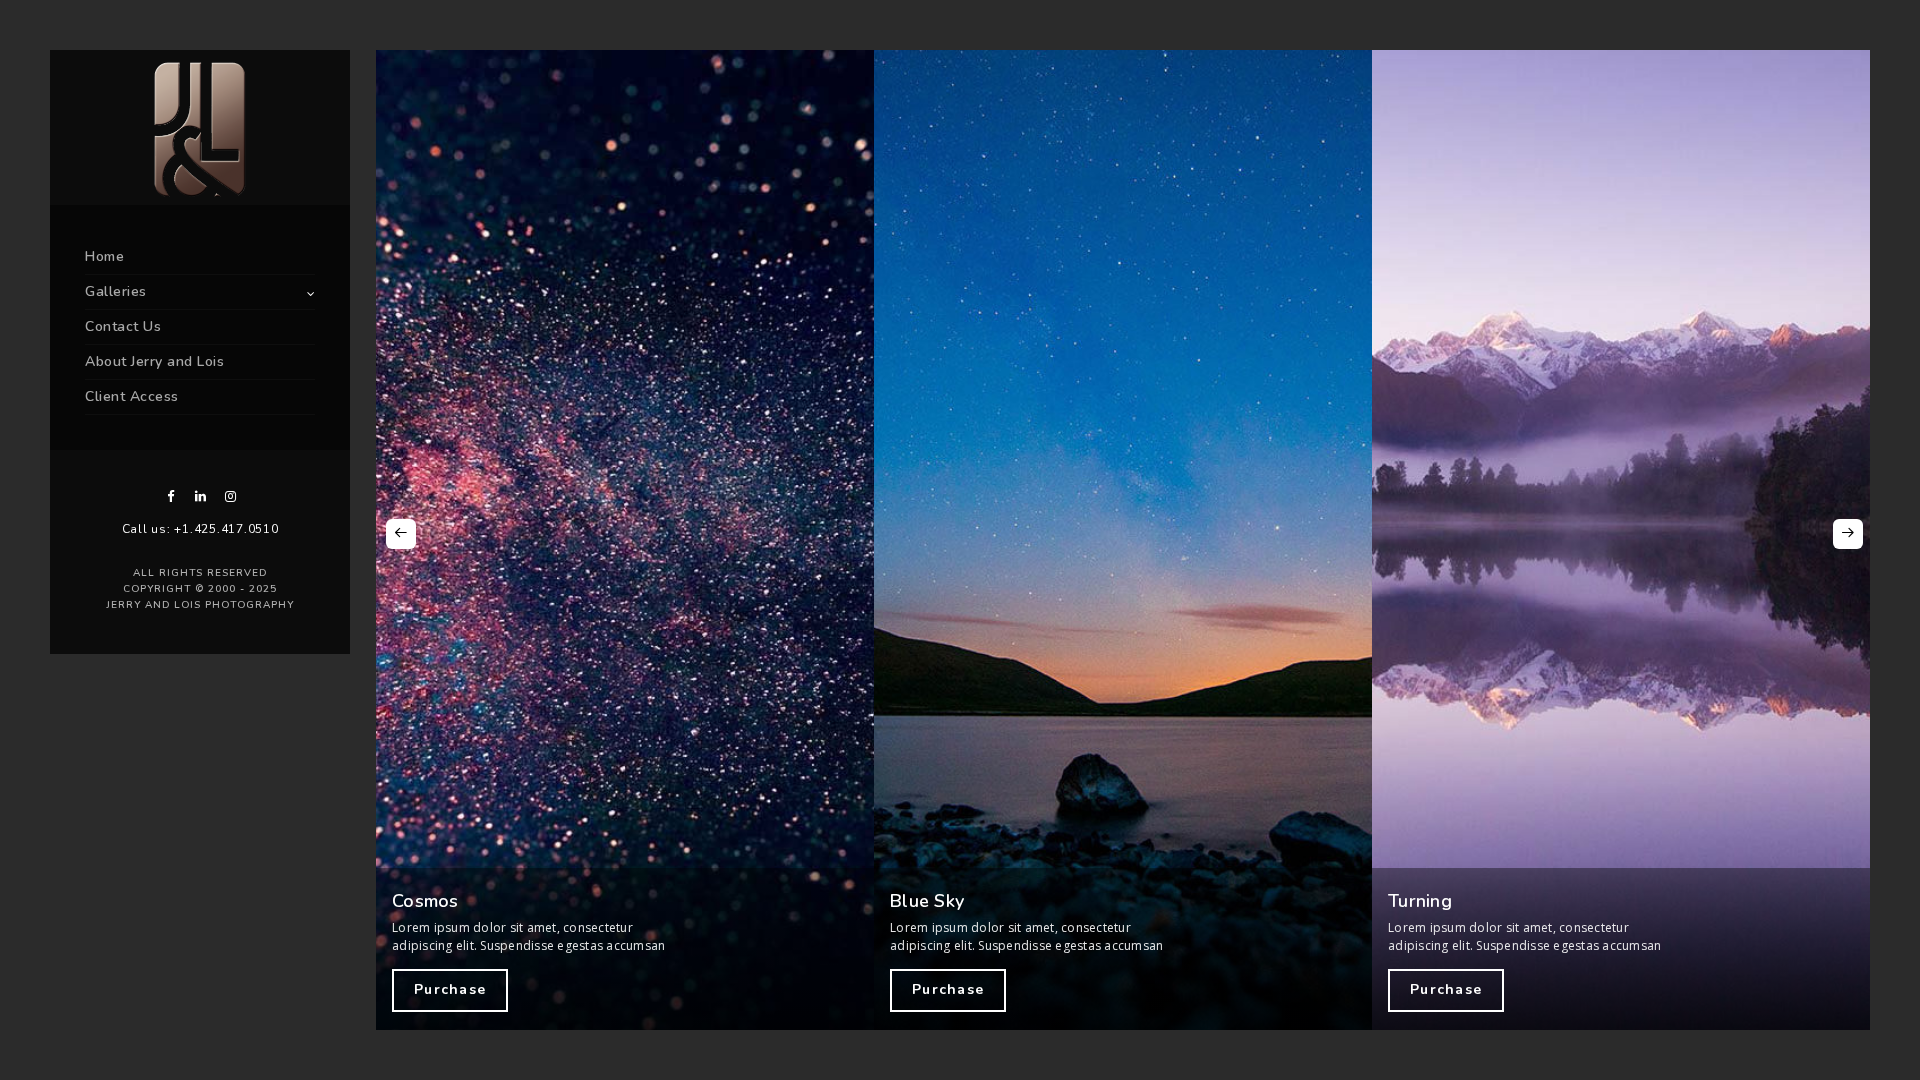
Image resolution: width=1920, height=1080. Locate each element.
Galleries (116, 291)
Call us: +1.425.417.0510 (200, 529)
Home (104, 256)
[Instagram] (230, 496)
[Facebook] (170, 496)
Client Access (132, 396)
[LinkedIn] (200, 496)
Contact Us (123, 326)
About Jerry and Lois (154, 361)
